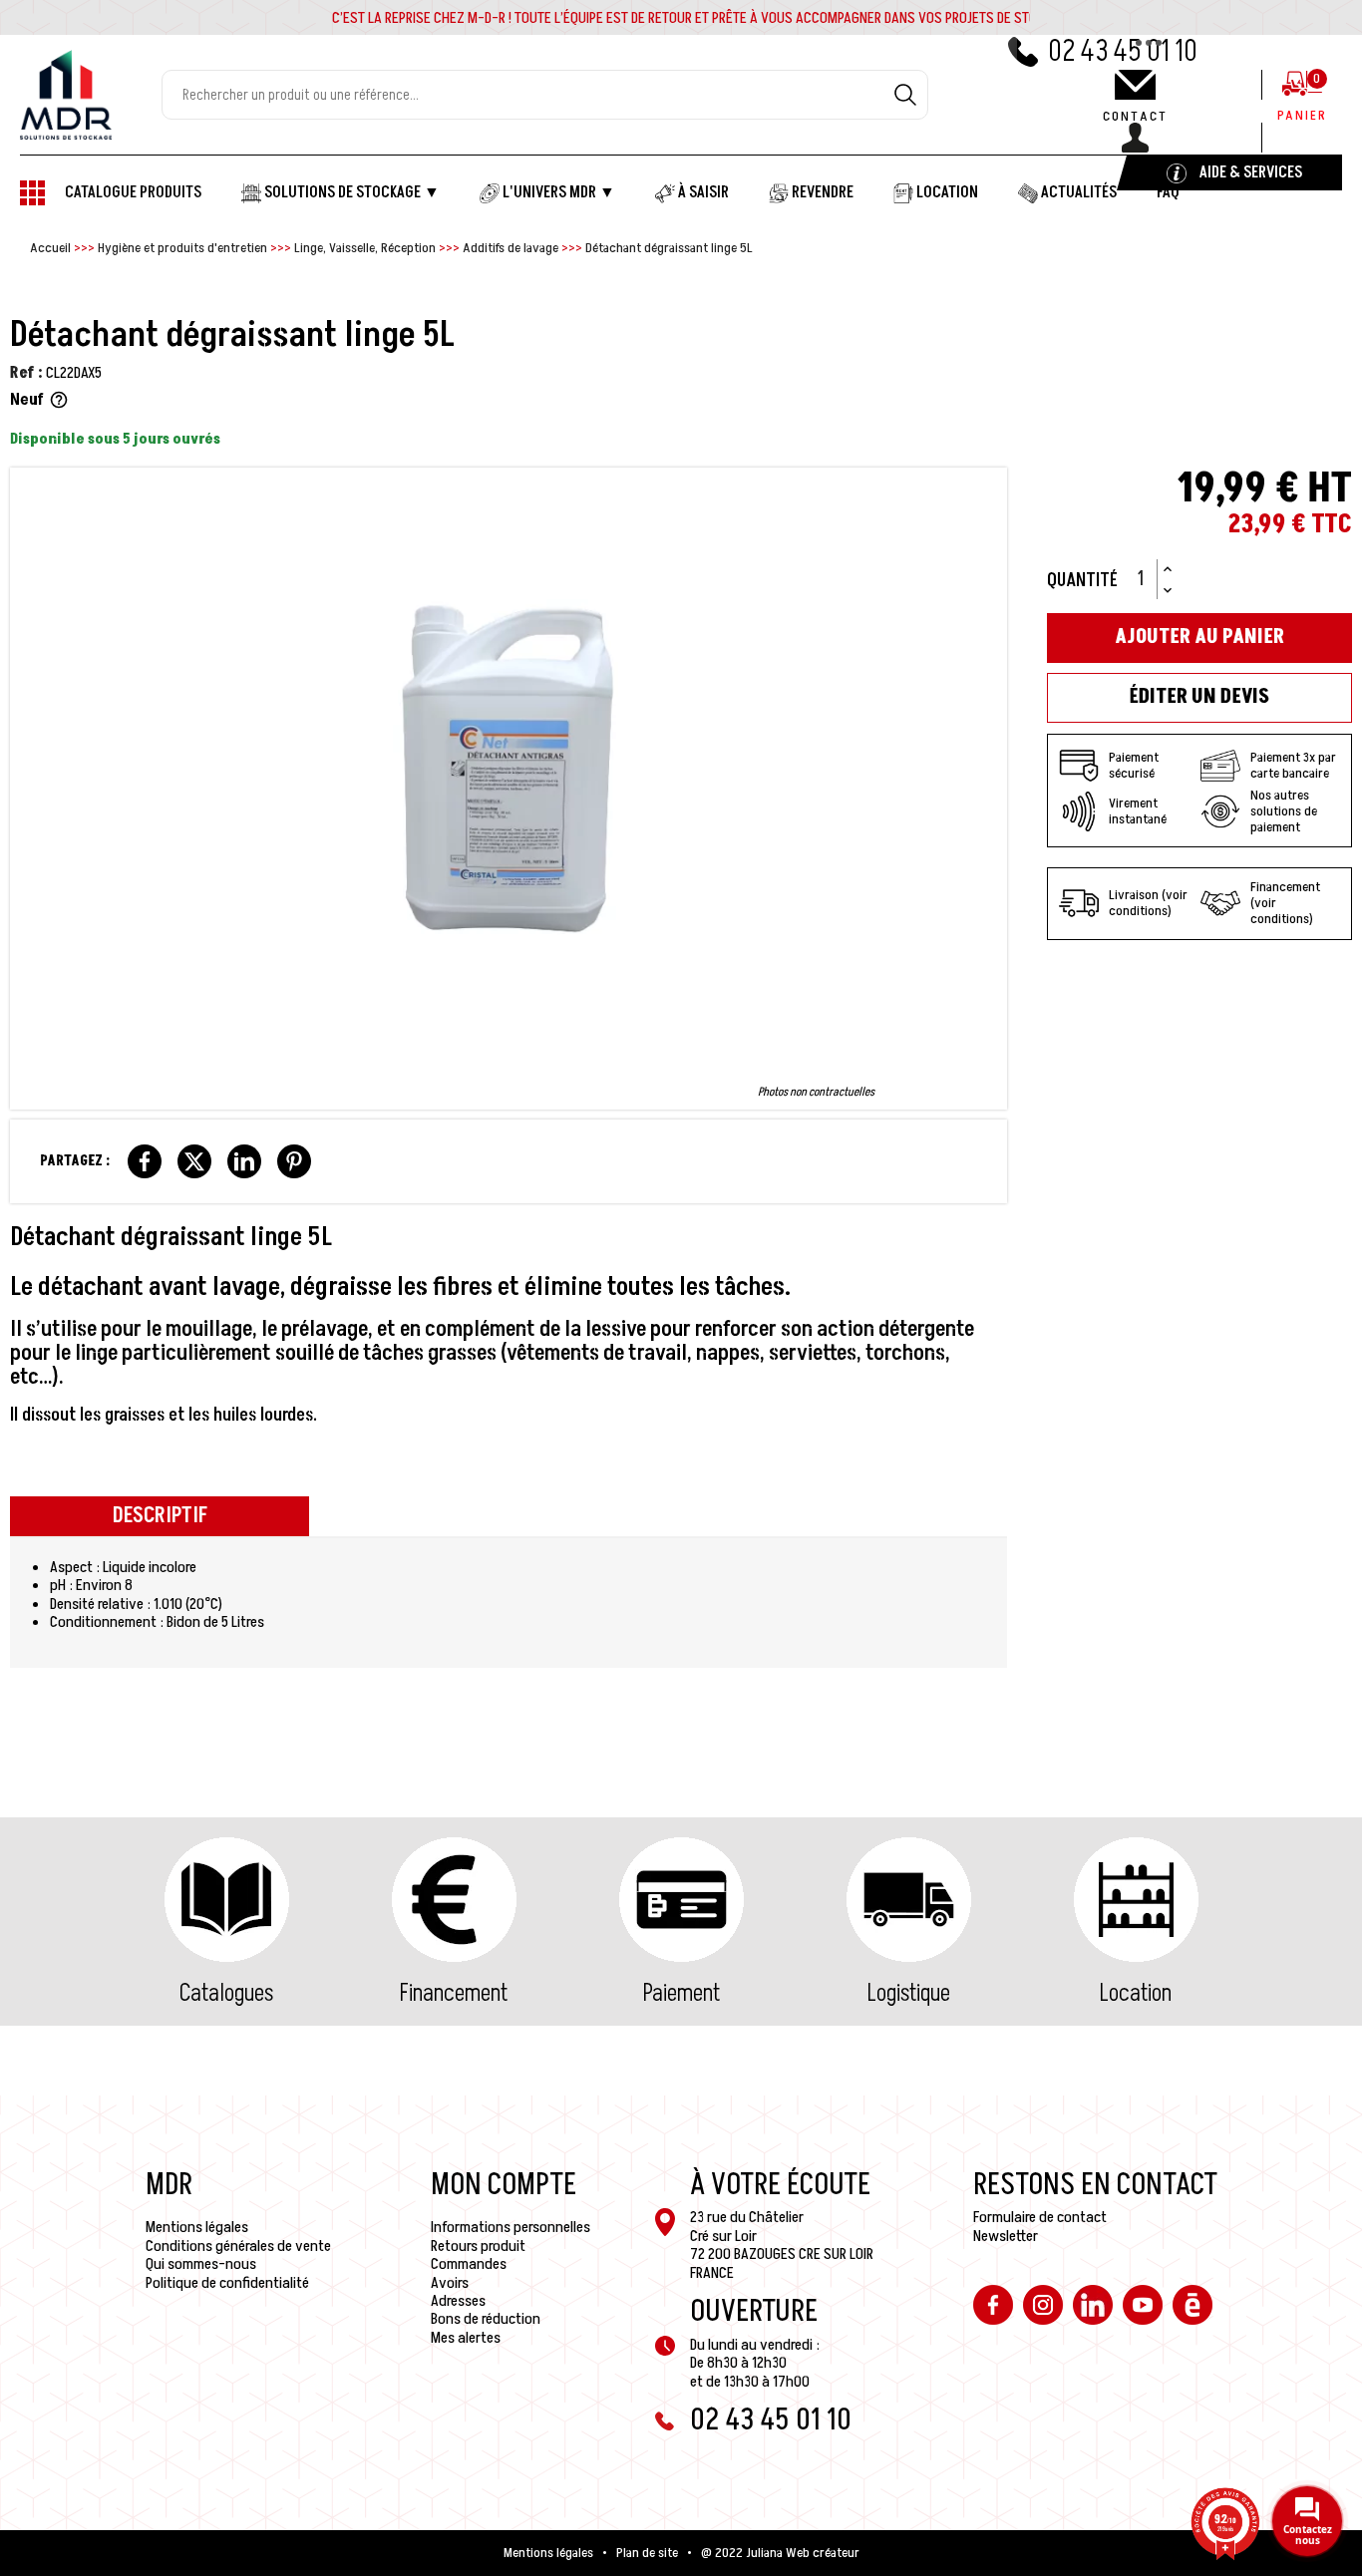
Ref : (26, 373)
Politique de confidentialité (227, 2283)
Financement (454, 1993)
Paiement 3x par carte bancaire (1293, 765)
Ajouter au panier (1199, 637)
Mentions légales (197, 2227)
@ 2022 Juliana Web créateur (780, 2553)
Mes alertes (466, 2338)
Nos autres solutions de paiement (1284, 811)
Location (1136, 1993)
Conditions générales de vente (238, 2246)
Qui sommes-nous (201, 2264)
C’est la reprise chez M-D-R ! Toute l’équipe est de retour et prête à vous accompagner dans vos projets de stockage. (704, 18)
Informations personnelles (511, 2227)
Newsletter (1006, 2236)
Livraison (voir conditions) (1148, 903)
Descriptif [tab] (160, 1516)
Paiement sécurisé (1134, 765)
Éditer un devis (1199, 697)
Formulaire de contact (1040, 2217)
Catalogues (226, 1993)
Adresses (458, 2301)
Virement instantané (1138, 811)
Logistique (909, 1993)
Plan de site (647, 2553)
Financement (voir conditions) (1285, 903)
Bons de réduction (486, 2319)
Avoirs (450, 2283)
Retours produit (478, 2246)
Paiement (681, 1993)
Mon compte (504, 2185)
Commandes (469, 2264)
